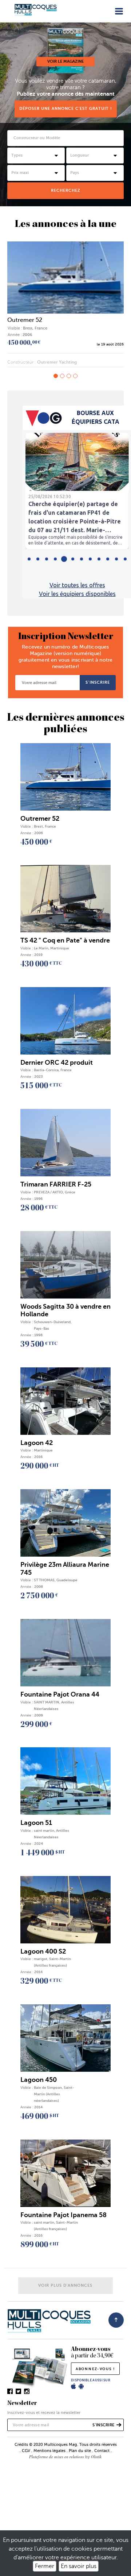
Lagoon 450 (39, 2080)
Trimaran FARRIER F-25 (56, 1184)
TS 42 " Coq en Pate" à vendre (65, 940)
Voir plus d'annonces (65, 2285)
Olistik (96, 2457)
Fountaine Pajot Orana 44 (60, 1694)
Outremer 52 (25, 320)
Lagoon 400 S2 (43, 1951)
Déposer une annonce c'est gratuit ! (66, 109)
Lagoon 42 (37, 1443)
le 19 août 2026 (110, 344)
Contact (102, 2451)
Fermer (45, 2566)
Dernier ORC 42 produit (57, 1063)
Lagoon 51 (36, 1823)
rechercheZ (66, 190)
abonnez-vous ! (95, 2369)
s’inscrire (98, 682)
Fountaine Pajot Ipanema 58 (63, 2215)
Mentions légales (49, 2451)
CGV (26, 2451)
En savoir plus (79, 2566)
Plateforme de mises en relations (57, 2457)
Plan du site (80, 2451)
